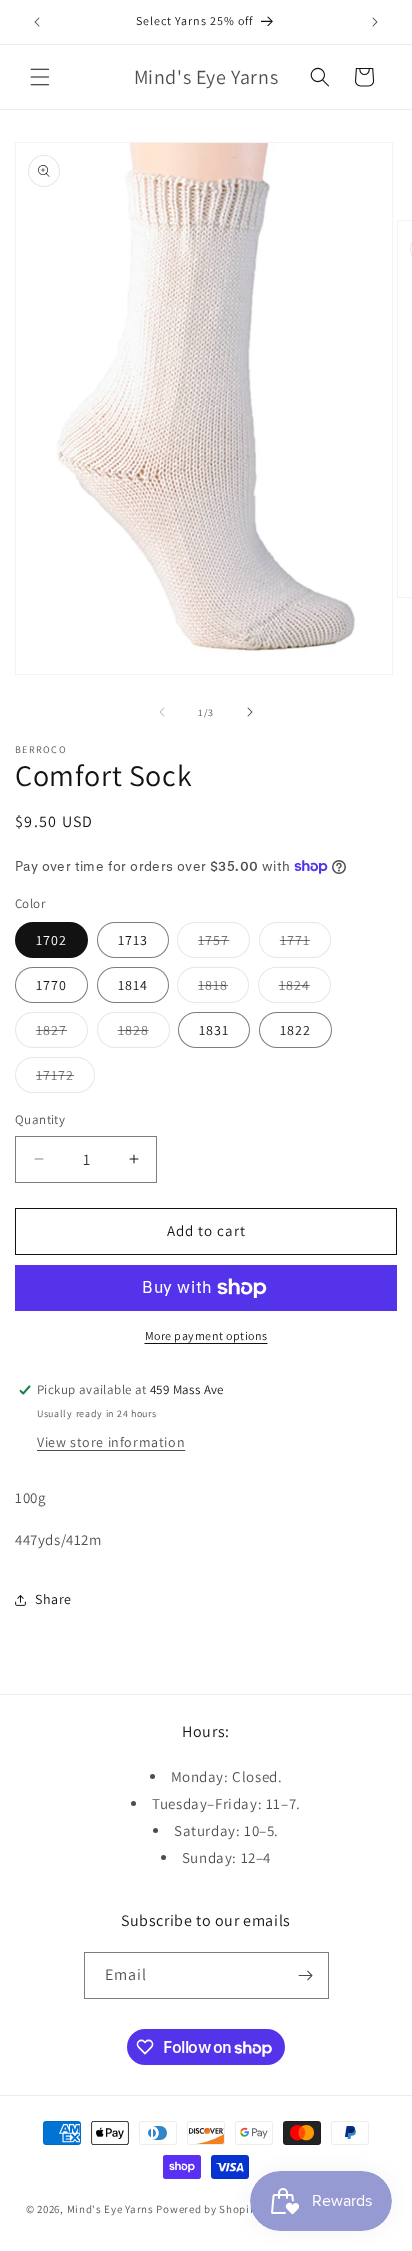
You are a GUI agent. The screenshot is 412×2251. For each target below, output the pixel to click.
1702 (51, 940)
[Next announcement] (375, 22)
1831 (214, 1030)
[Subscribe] (306, 1975)
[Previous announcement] (37, 22)
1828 (144, 1034)
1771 (305, 944)
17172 (65, 1079)
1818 (223, 989)
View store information (111, 1442)
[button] (40, 77)
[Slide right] (250, 712)
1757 (224, 944)
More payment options (206, 1335)
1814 (133, 985)
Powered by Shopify (207, 2209)
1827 (62, 1034)
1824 (305, 989)
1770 (51, 985)
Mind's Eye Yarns (110, 2209)
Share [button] (53, 1599)
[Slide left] (162, 712)
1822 (295, 1030)
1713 (133, 940)
